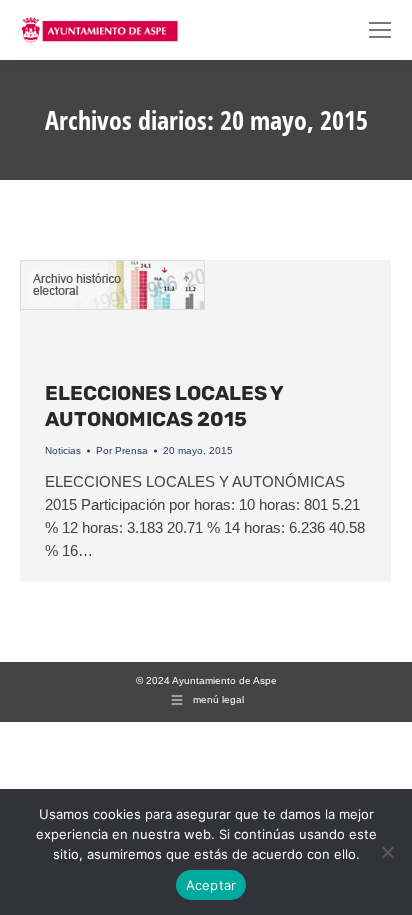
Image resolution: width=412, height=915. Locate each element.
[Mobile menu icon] (380, 30)
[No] (387, 852)
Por (122, 450)
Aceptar (211, 885)
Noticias (63, 450)
